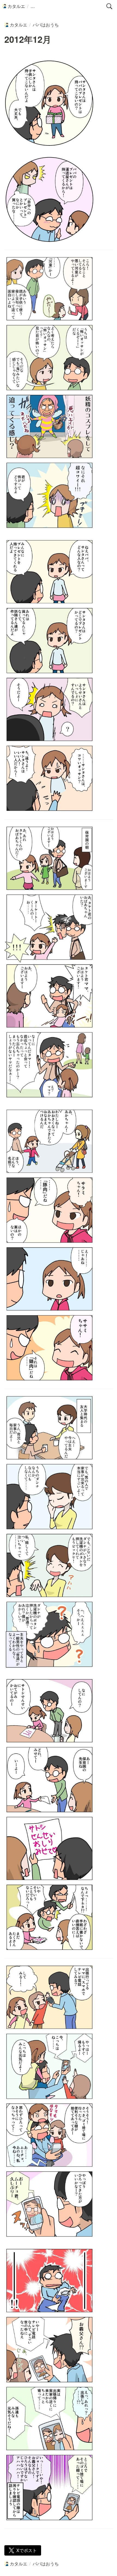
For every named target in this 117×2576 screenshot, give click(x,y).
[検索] (109, 6)
